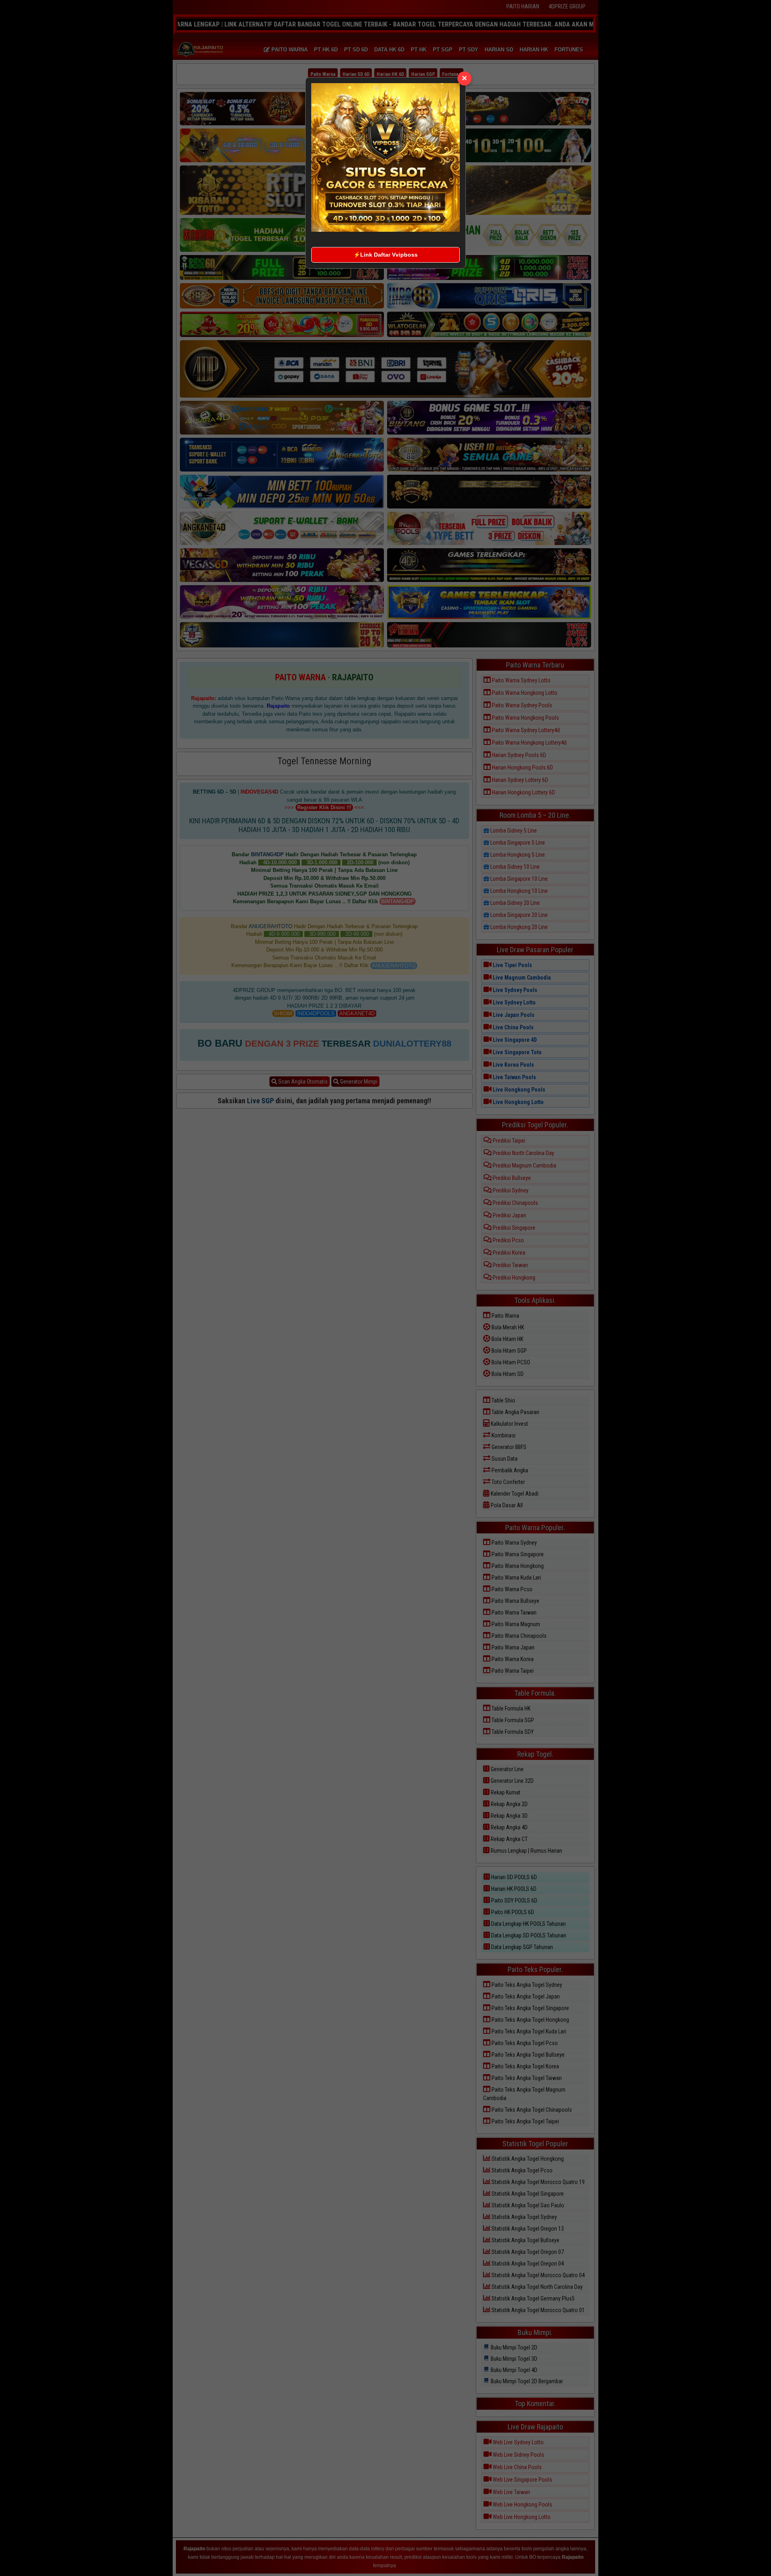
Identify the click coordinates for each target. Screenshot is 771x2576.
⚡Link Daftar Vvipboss (385, 255)
